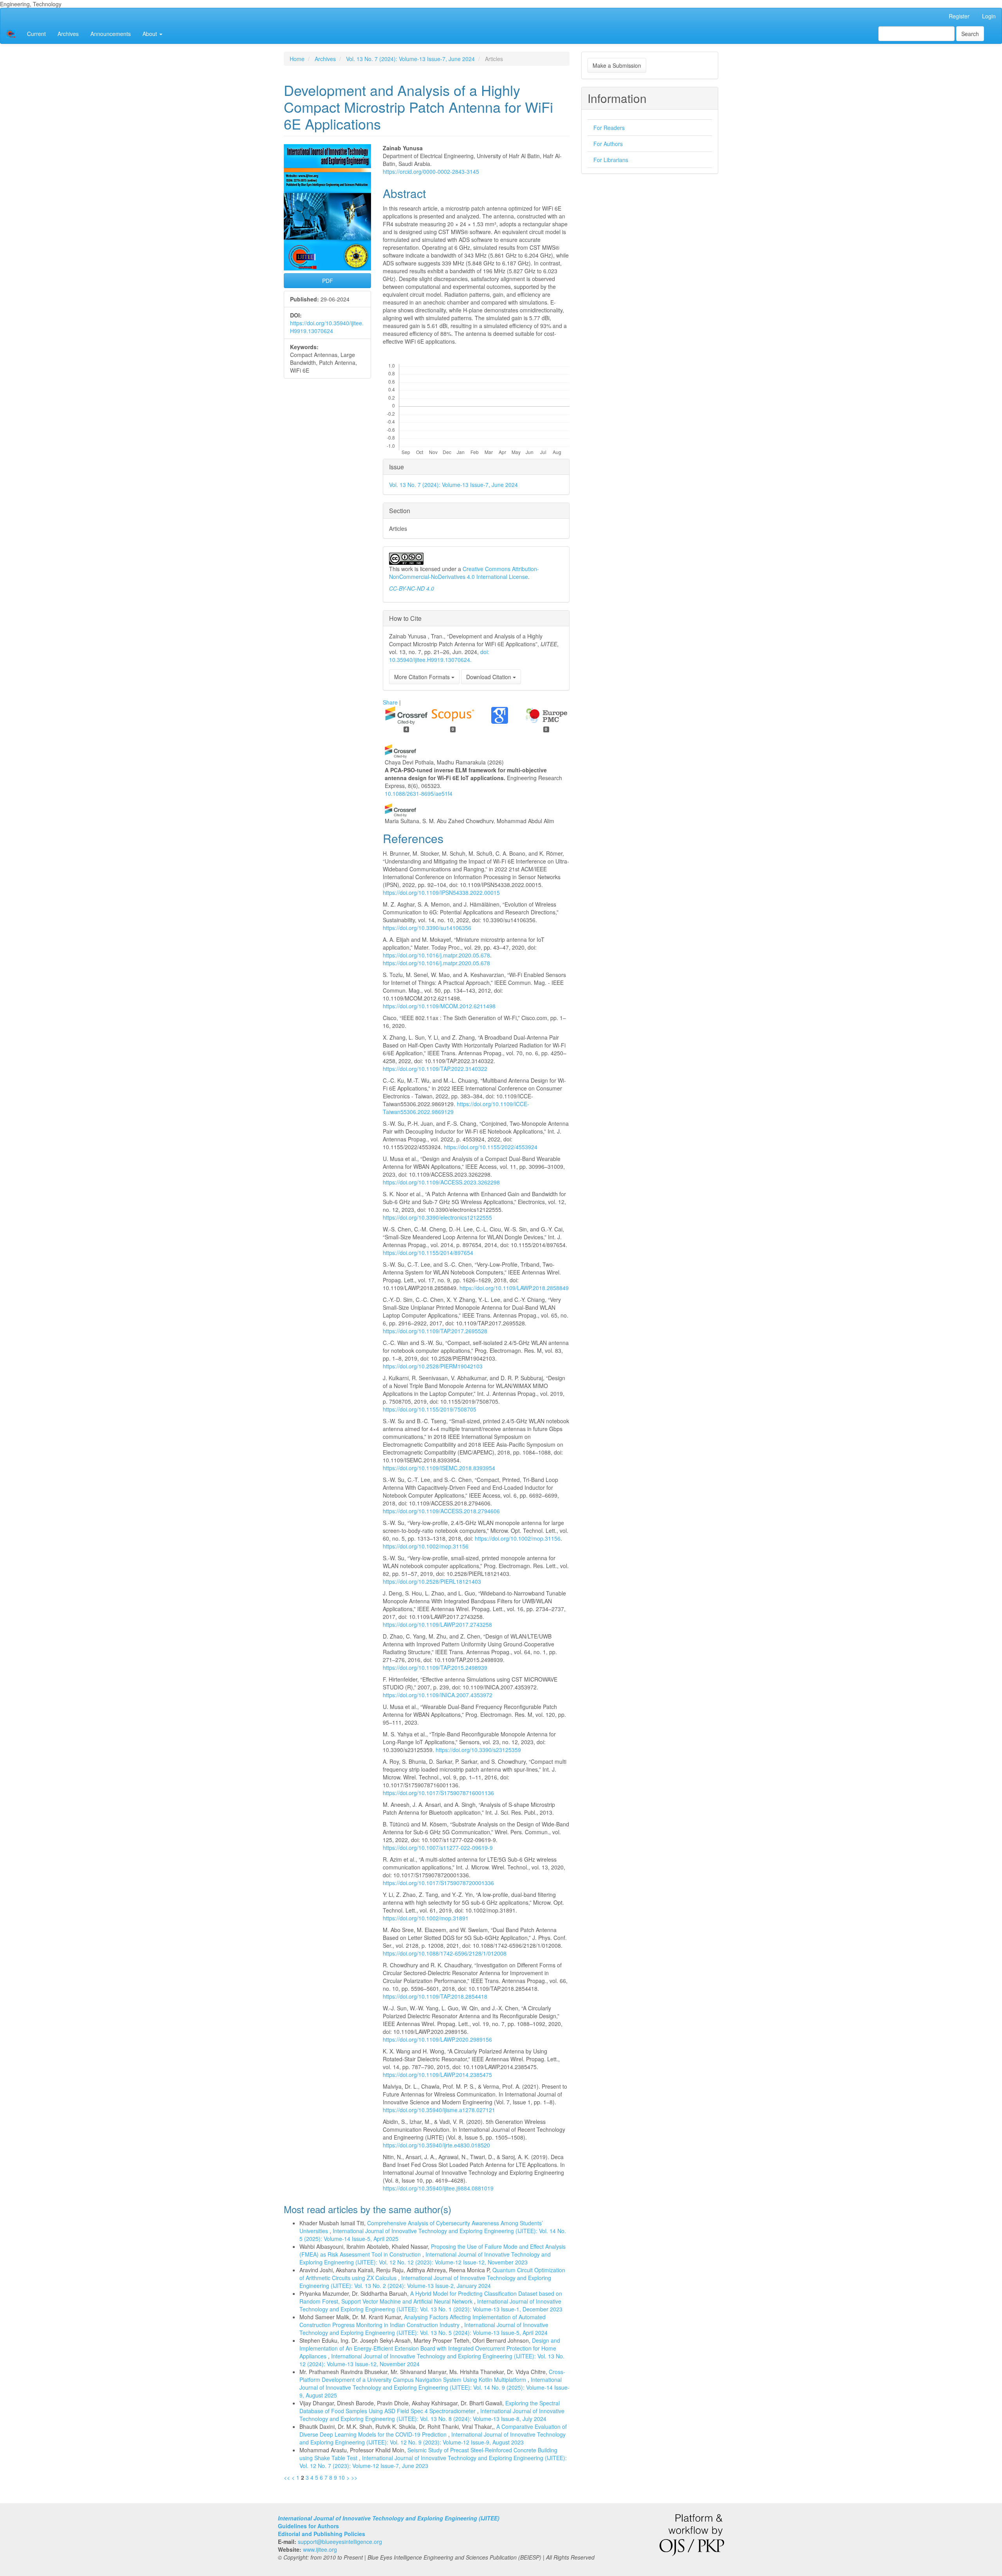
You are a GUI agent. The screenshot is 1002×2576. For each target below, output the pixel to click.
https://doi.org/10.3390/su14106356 (427, 928)
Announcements (111, 34)
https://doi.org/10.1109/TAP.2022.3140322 (435, 1069)
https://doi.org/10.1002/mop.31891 (426, 1918)
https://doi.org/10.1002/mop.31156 (518, 1538)
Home (297, 59)
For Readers (609, 128)
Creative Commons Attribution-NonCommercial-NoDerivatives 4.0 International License (464, 573)
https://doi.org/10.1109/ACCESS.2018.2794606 (441, 1511)
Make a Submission (617, 65)
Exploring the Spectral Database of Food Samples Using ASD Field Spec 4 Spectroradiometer (430, 2407)
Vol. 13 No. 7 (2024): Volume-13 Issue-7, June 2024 (410, 59)
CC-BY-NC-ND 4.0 (412, 588)
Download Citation (489, 677)
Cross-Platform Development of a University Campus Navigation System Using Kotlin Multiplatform (432, 2376)
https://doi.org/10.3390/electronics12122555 (437, 1217)
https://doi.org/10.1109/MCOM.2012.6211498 (439, 1006)
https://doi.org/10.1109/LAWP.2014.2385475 (437, 2075)
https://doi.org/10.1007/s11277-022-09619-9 (438, 1848)
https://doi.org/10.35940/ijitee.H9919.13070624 (327, 327)
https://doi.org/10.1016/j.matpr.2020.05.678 (436, 955)
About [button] (150, 34)
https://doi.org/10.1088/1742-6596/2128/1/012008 (445, 1953)
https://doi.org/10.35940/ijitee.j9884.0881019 (438, 2188)
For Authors (608, 144)
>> (354, 2477)
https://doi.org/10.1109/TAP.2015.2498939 (435, 1667)
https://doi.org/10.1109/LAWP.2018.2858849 (514, 1288)
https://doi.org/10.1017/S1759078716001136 (438, 1793)
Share (390, 702)
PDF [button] (328, 281)
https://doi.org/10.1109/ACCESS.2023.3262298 (441, 1182)
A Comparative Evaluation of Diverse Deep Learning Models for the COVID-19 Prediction (433, 2430)
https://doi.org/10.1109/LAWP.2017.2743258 (437, 1624)
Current (36, 34)
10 (342, 2477)
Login (989, 16)
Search (970, 34)
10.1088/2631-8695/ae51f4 (419, 793)
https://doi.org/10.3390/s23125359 (478, 1750)
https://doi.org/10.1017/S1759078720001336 (438, 1883)
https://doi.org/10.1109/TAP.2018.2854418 (435, 1996)
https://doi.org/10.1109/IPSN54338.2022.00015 (441, 892)
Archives (68, 34)
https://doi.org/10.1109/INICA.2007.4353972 (438, 1695)
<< (287, 2477)
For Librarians (611, 160)
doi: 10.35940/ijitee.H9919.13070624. (439, 656)
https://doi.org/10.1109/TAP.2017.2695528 (435, 1331)
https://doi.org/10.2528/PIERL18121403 (432, 1581)
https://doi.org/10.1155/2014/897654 (428, 1253)
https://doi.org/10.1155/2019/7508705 (430, 1409)
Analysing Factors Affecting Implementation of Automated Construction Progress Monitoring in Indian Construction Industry (423, 2321)
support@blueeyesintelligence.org (340, 2542)
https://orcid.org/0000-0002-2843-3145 (431, 171)
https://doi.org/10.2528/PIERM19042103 (433, 1366)
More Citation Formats (423, 677)
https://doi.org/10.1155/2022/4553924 (491, 1147)
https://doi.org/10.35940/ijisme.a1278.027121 (439, 2110)
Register (959, 16)
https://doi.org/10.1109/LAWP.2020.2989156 (437, 2039)
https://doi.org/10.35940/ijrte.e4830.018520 (436, 2145)
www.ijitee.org (320, 2549)
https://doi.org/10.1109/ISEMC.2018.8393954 (439, 1468)
